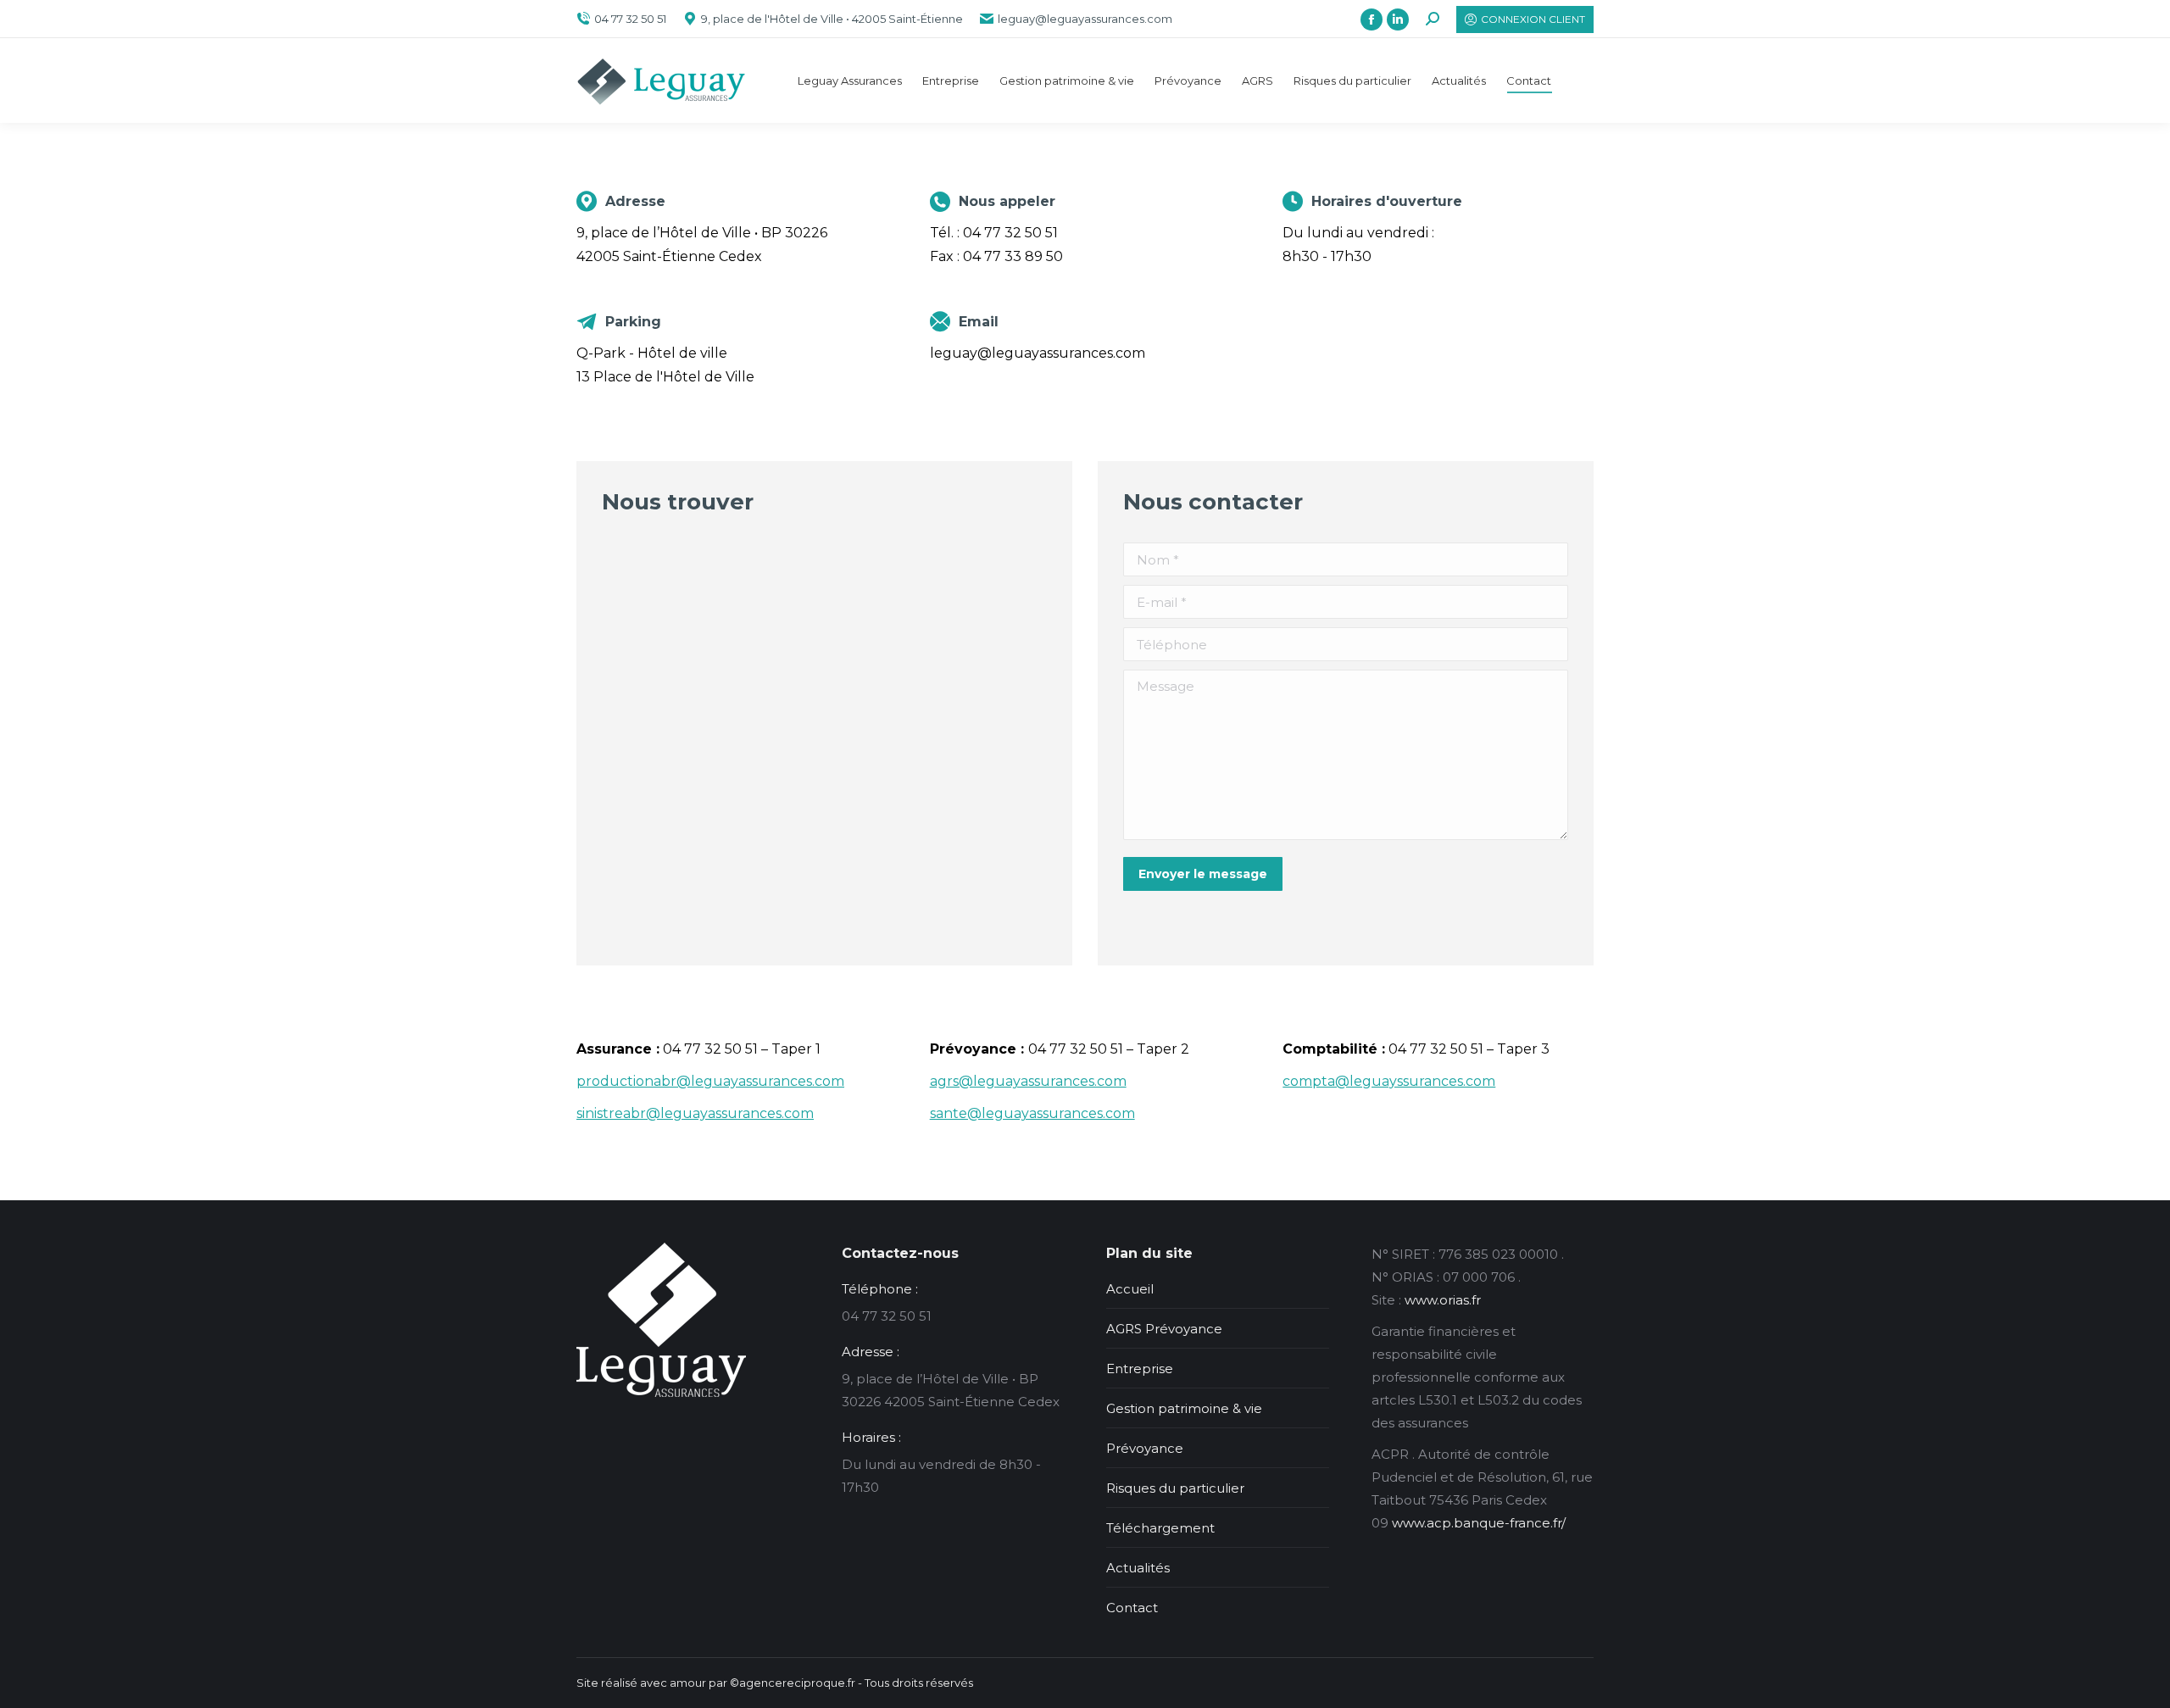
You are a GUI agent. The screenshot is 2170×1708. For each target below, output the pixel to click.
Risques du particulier (1175, 1488)
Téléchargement (1160, 1528)
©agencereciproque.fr (793, 1683)
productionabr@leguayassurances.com (710, 1081)
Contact (1132, 1608)
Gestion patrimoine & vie (1184, 1408)
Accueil (1130, 1289)
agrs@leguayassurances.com (1028, 1081)
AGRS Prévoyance (1164, 1329)
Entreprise (1140, 1369)
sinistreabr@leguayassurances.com (695, 1113)
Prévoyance (1145, 1448)
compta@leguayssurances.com (1389, 1081)
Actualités (1138, 1568)
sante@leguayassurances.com (1032, 1113)
